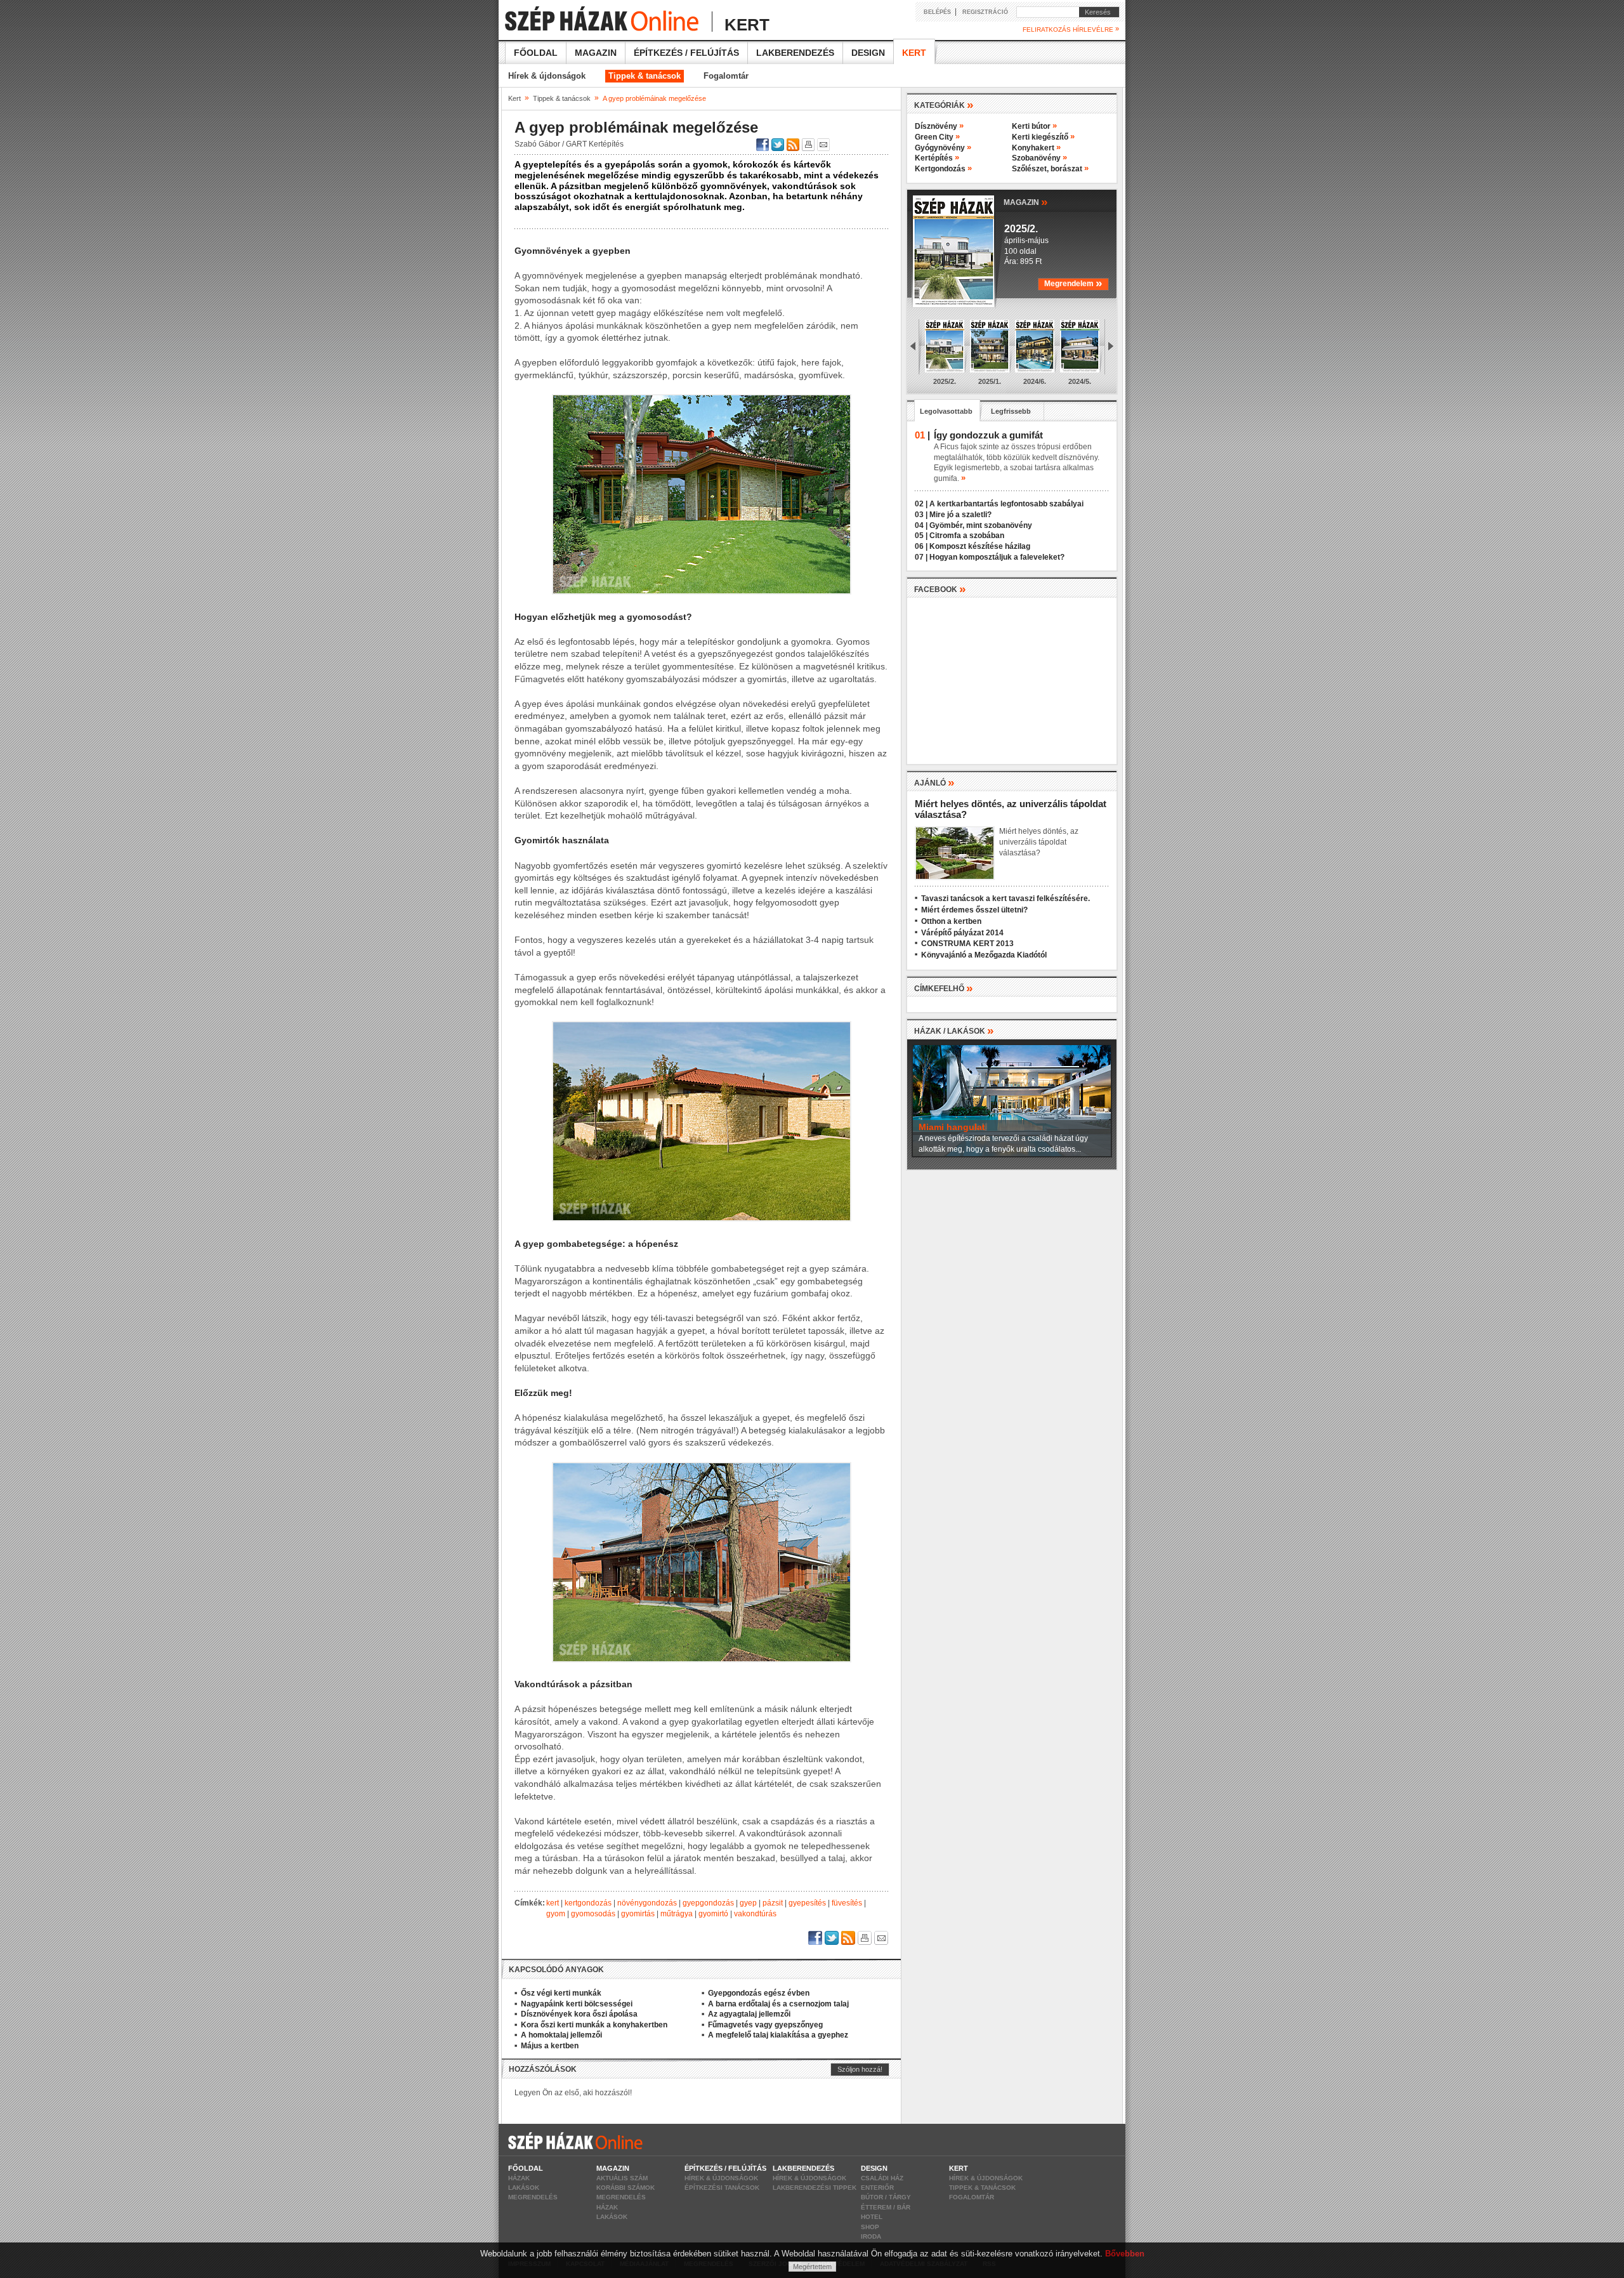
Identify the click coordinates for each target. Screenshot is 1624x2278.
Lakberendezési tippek (815, 2188)
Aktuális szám (622, 2178)
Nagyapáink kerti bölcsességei (577, 2004)
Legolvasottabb (946, 411)
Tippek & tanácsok (645, 76)
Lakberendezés (795, 53)
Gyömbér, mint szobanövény (981, 525)
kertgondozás (588, 1903)
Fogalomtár (726, 76)
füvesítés (847, 1903)
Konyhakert (1036, 148)
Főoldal (536, 53)
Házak (519, 2178)
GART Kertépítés (595, 144)
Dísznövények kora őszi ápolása (579, 2014)
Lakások (524, 2188)
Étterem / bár (886, 2207)
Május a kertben (550, 2046)
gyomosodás (593, 1914)
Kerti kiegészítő (1043, 137)
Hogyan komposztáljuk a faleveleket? (997, 557)
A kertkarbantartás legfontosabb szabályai (1006, 504)
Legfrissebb (1011, 411)
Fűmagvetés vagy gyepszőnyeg (765, 2025)
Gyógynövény (943, 148)
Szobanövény (1039, 158)
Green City (937, 137)
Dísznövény (939, 126)
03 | (921, 515)
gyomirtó (713, 1914)
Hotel (872, 2217)
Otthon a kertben (951, 921)
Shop (870, 2227)
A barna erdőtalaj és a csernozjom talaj (778, 2004)
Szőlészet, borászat (1050, 169)
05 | (921, 536)
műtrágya (677, 1914)
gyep (748, 1903)
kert (553, 1903)
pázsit (773, 1903)
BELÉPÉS (937, 12)
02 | (921, 504)
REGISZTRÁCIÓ (985, 12)
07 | (921, 557)
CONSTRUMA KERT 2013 (967, 944)
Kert (914, 53)
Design (868, 53)
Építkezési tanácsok (722, 2188)
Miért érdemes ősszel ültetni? (974, 910)
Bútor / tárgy (886, 2197)
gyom (556, 1914)
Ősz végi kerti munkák (561, 1993)
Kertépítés (937, 158)
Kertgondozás (943, 169)
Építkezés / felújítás (686, 53)
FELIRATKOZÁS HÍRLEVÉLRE (1071, 29)
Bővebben (1125, 2254)
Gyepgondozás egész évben (759, 1993)
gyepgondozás (708, 1903)
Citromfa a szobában (967, 536)
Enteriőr (877, 2188)
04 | (921, 525)
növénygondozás (647, 1903)
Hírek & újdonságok (547, 76)
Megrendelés (533, 2197)
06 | (921, 546)
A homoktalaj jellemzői (561, 2035)
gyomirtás (638, 1914)
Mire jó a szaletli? (960, 515)
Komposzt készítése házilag (980, 546)
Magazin (596, 53)
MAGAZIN (1026, 201)
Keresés (1095, 12)
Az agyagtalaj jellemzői (749, 2014)
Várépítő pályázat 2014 (962, 933)
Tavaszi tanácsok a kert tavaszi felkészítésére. (1005, 899)
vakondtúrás (755, 1914)
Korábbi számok (625, 2188)
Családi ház (882, 2178)
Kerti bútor (1034, 126)
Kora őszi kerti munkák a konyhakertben (594, 2025)
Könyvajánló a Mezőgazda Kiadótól (984, 955)
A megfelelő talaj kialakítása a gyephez (778, 2035)
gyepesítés (807, 1903)
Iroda (871, 2236)
